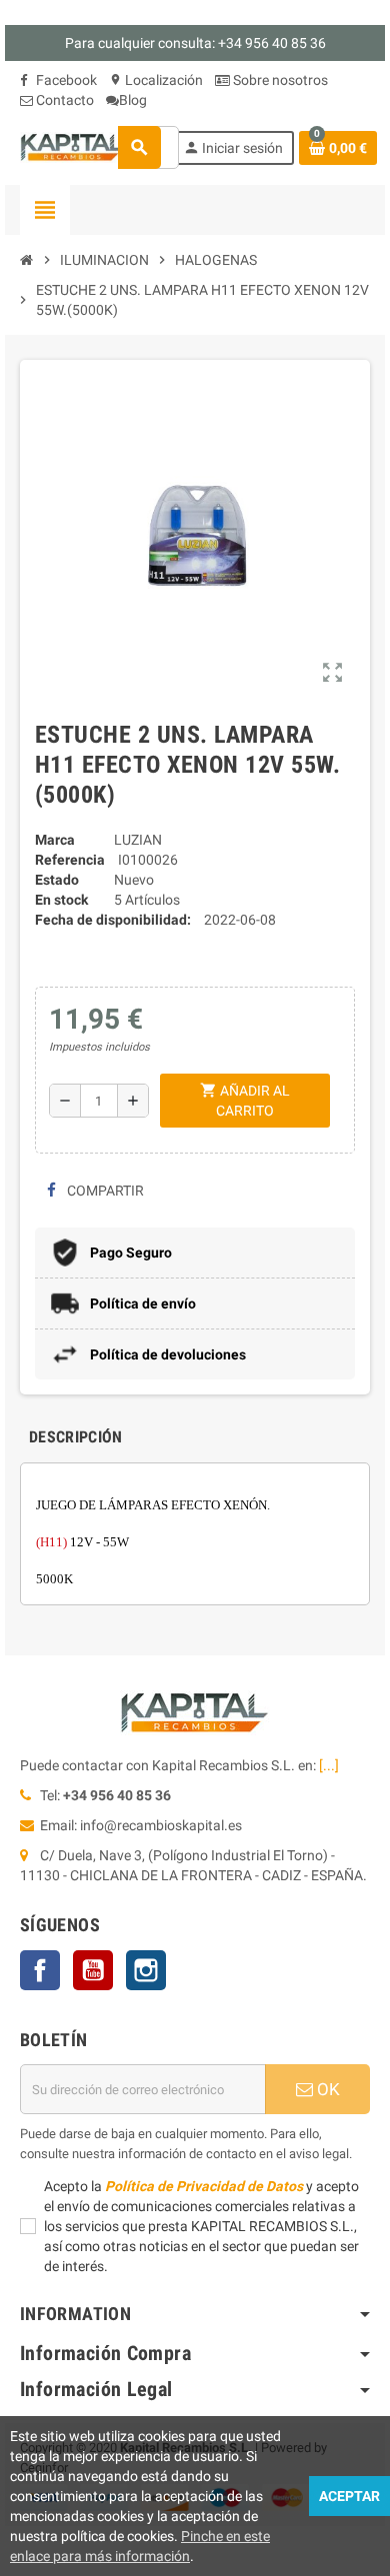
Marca (55, 840)
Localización (156, 80)
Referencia (70, 860)
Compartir (104, 1191)
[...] (329, 1765)
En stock (61, 900)
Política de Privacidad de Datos (204, 2186)
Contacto (63, 100)
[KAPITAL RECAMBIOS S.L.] (72, 146)
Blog (133, 100)
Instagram (146, 1970)
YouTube (93, 1970)
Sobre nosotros (279, 80)
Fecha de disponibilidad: (113, 920)
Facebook (65, 80)
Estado (57, 880)
